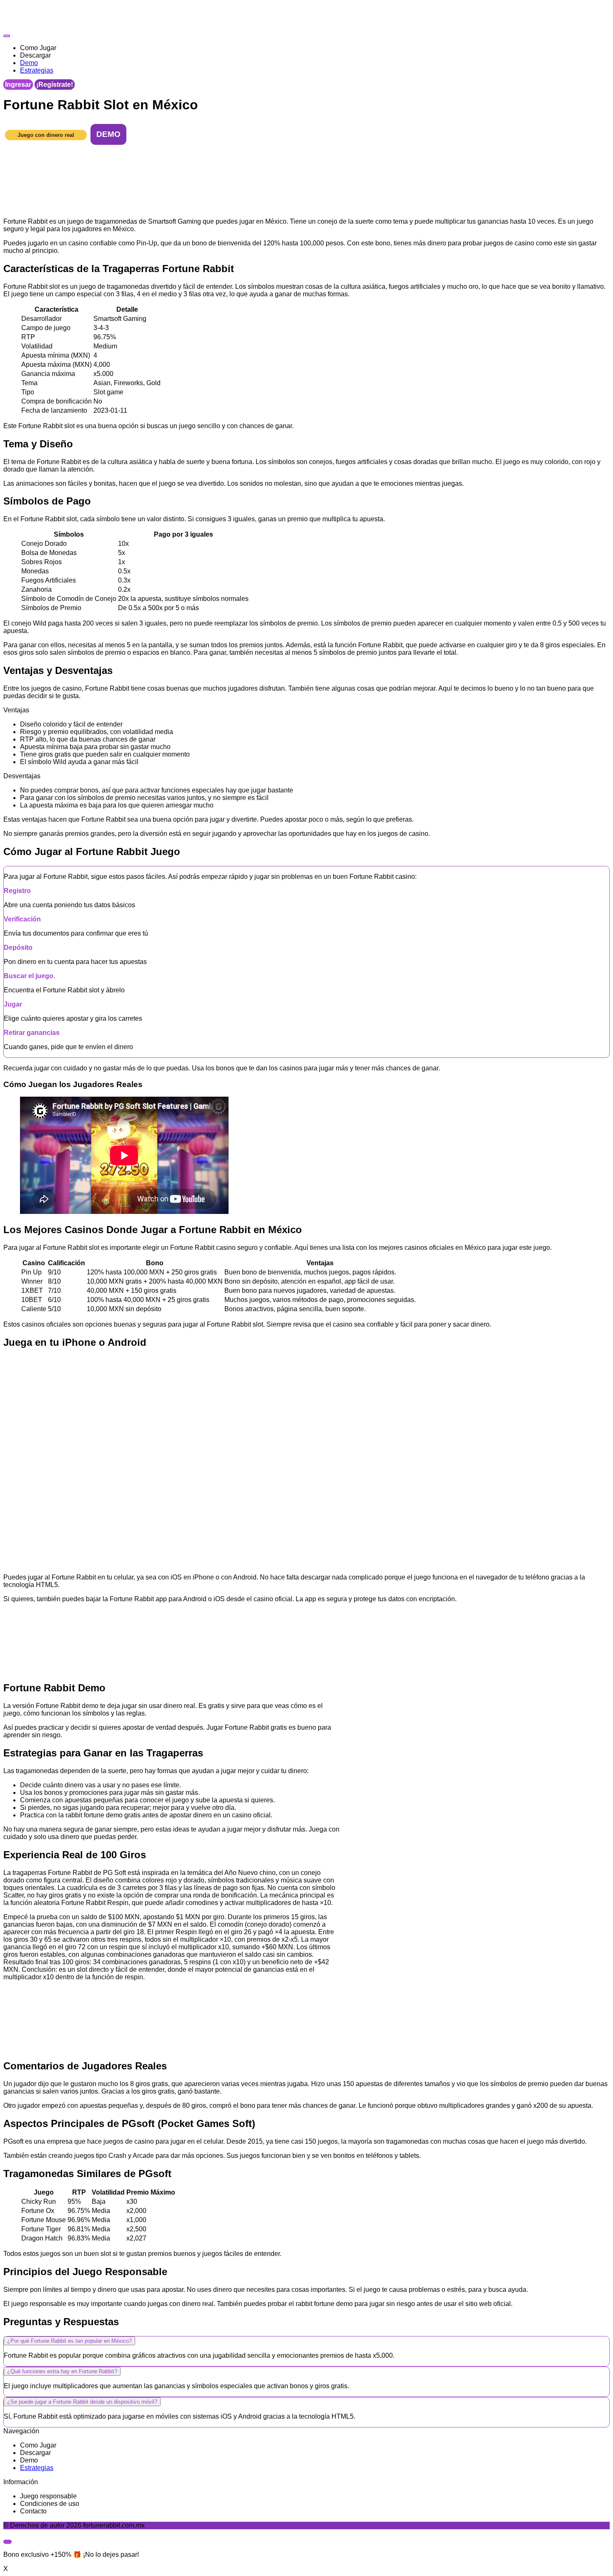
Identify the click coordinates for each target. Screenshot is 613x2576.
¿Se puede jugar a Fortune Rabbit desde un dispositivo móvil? (82, 2402)
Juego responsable (48, 2496)
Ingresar (18, 85)
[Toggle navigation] (7, 36)
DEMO (108, 134)
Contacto (33, 2511)
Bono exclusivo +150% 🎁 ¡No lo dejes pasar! (71, 2555)
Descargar (35, 2453)
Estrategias (37, 2468)
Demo (29, 2460)
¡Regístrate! (55, 85)
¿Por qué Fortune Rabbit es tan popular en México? (69, 2341)
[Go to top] (8, 2542)
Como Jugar (38, 2445)
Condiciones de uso (50, 2504)
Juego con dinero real (46, 135)
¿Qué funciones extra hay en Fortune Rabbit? (62, 2371)
